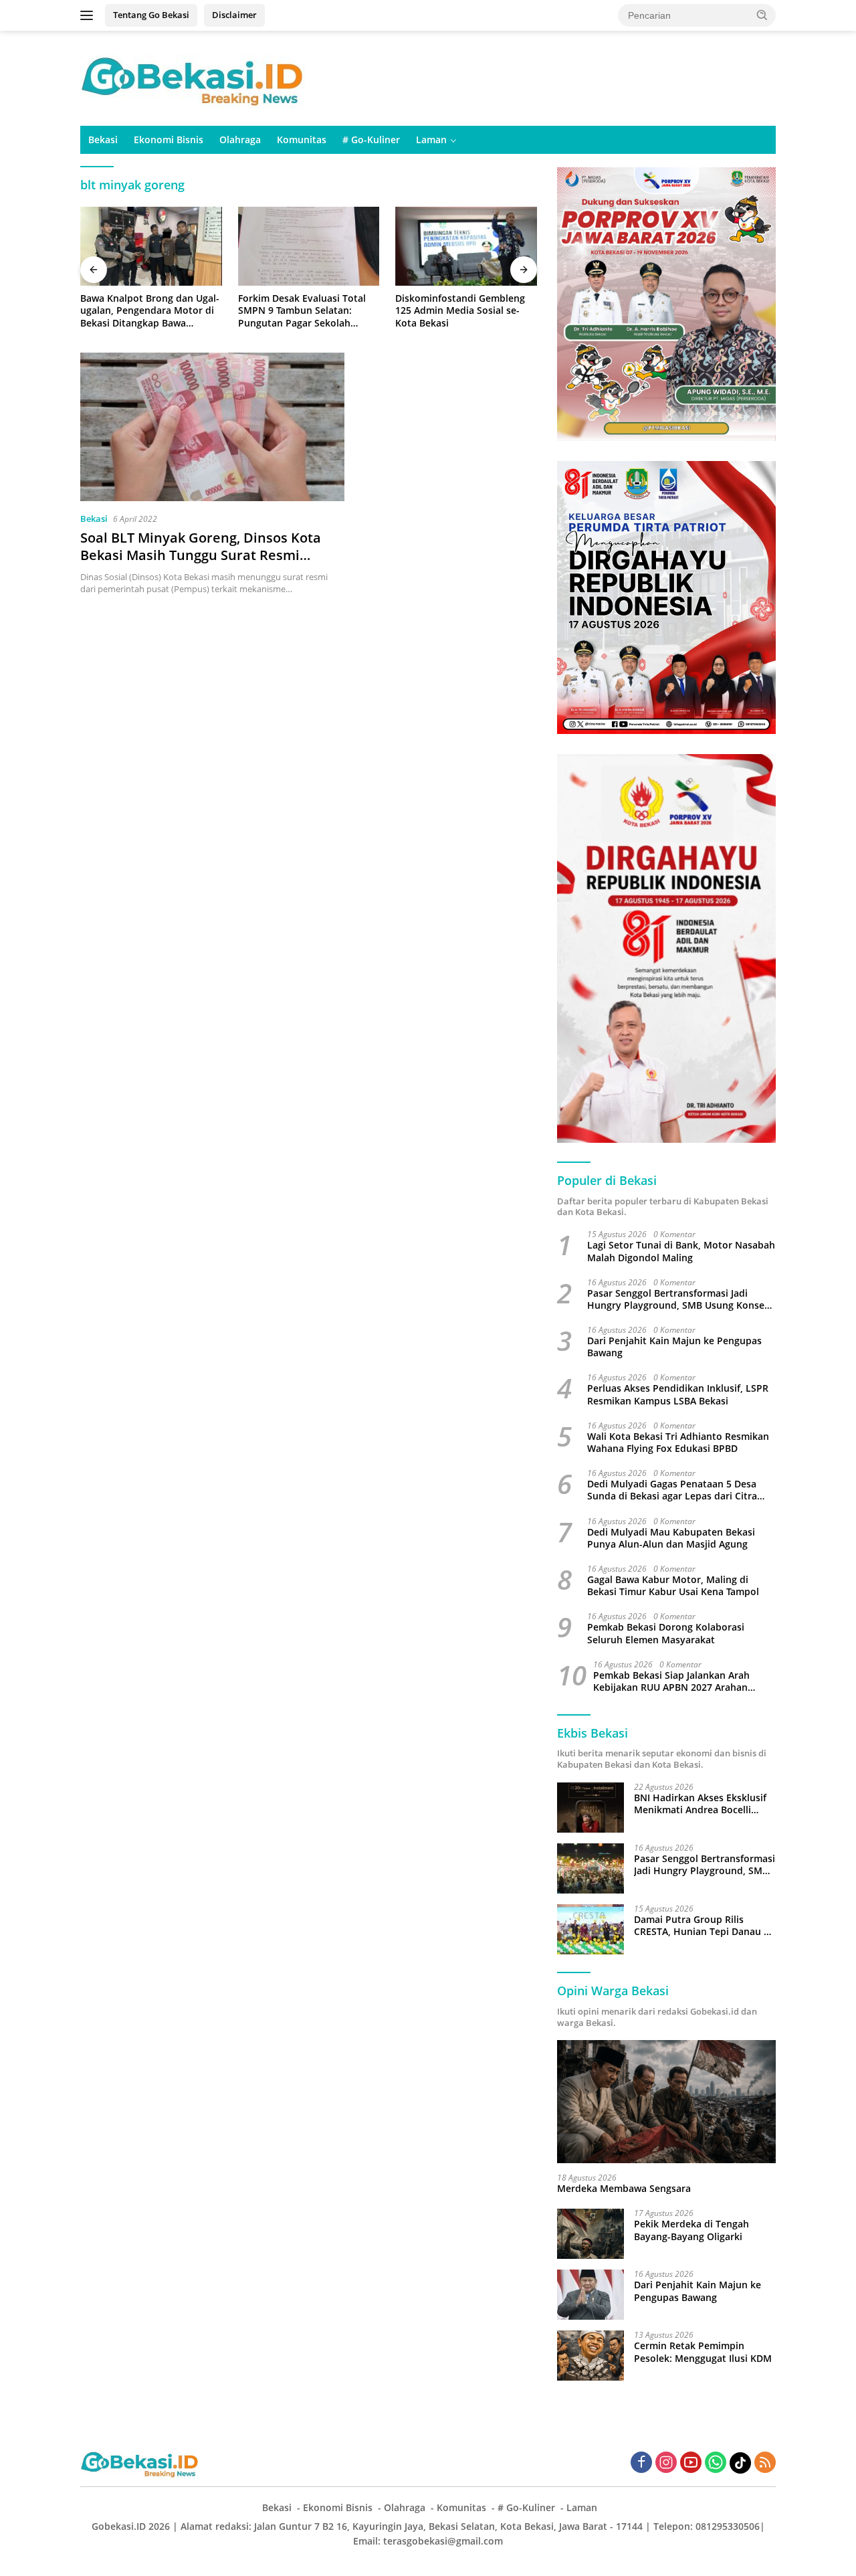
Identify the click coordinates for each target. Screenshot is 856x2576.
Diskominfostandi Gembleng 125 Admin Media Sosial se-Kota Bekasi (460, 310)
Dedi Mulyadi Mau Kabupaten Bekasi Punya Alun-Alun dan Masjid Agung (671, 1538)
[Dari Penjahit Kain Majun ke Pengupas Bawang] (591, 2295)
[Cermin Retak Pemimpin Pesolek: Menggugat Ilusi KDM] (591, 2356)
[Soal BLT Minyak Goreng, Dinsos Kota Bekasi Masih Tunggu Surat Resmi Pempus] (212, 427)
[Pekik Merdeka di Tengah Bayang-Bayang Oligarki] (591, 2234)
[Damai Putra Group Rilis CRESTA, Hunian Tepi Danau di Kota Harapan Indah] (591, 1929)
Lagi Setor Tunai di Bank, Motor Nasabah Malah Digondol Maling (681, 1251)
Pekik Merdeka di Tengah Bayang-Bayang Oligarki (691, 2230)
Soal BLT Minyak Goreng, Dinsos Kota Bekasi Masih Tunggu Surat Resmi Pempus (201, 555)
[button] (762, 15)
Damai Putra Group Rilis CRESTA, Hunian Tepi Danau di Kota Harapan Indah (703, 1926)
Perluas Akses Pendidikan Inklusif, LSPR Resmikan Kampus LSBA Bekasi (678, 1394)
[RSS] (765, 2463)
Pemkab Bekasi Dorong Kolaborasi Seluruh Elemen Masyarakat (666, 1633)
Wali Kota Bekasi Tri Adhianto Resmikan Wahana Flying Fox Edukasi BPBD (678, 1443)
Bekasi (103, 140)
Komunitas (302, 140)
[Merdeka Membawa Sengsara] (666, 2102)
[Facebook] (641, 2463)
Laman (431, 140)
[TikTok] (740, 2463)
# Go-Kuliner (371, 140)
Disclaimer (234, 15)
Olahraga (240, 140)
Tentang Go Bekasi (151, 15)
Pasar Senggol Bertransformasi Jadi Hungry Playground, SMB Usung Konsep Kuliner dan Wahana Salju (679, 1299)
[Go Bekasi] (194, 77)
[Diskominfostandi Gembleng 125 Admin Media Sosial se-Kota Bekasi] (466, 247)
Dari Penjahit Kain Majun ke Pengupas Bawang (674, 1347)
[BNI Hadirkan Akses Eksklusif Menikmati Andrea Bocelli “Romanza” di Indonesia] (591, 1808)
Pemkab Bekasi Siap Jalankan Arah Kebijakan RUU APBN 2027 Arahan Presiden (671, 1681)
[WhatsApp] (716, 2463)
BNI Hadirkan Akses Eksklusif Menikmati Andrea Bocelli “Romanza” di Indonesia (700, 1804)
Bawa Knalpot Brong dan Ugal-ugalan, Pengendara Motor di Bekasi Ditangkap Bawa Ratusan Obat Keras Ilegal (150, 311)
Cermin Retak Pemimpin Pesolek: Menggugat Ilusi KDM (703, 2352)
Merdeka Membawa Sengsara (624, 2189)
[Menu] (89, 15)
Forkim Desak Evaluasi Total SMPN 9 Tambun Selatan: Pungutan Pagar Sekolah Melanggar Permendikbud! (302, 311)
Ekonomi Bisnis (169, 140)
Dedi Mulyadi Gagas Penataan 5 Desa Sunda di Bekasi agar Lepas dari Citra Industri (672, 1490)
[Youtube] (691, 2463)
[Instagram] (666, 2463)
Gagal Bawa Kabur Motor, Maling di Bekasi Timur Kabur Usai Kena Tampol (673, 1586)
